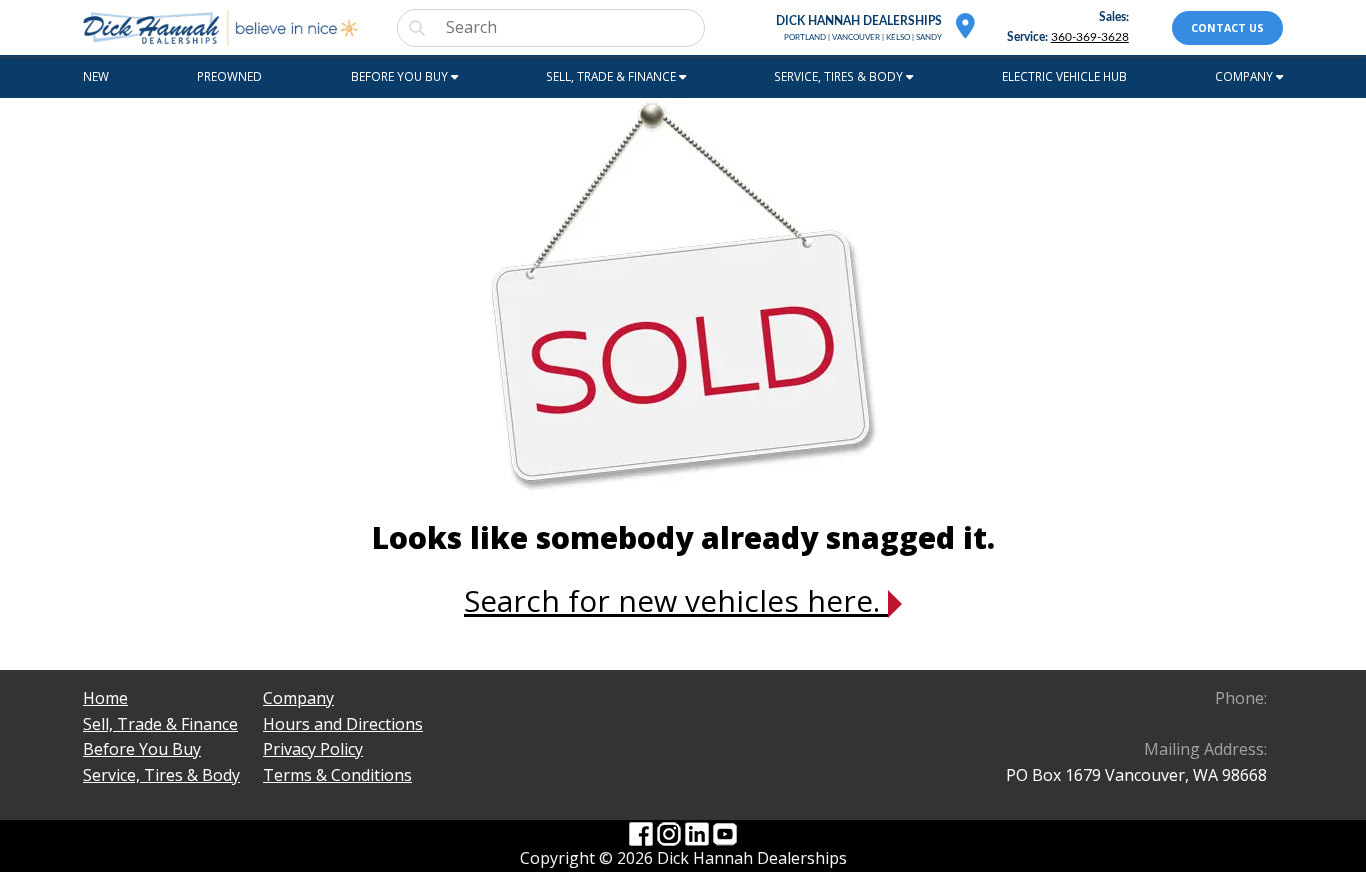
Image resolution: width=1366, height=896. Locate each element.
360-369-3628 (1090, 37)
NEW (96, 76)
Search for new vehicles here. (676, 600)
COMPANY (1245, 76)
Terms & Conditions (337, 775)
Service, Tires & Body (161, 775)
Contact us (1227, 28)
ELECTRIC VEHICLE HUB (1064, 76)
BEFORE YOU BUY (401, 76)
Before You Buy (142, 749)
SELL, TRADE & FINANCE (612, 76)
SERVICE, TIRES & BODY (840, 76)
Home (105, 698)
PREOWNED (229, 76)
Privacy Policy (313, 749)
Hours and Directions (343, 724)
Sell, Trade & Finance (160, 724)
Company (298, 698)
